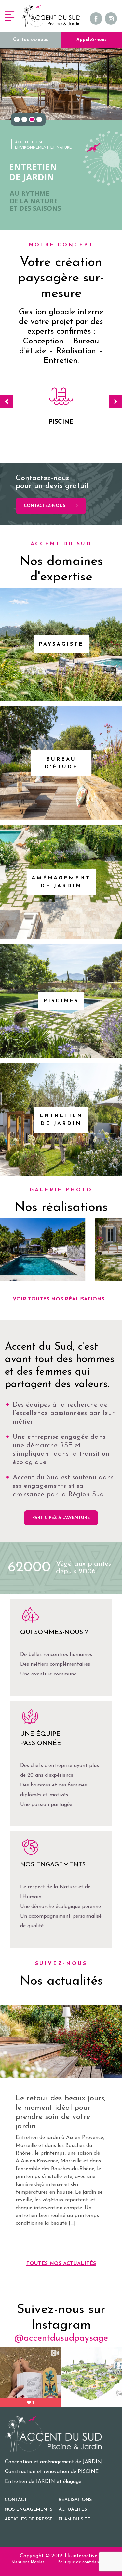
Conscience (61, 422)
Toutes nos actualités (61, 2264)
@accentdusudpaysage (61, 2338)
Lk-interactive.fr (84, 2556)
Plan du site (75, 2519)
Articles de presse (29, 2519)
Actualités (73, 2510)
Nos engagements (53, 1865)
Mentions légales (28, 2562)
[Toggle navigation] (10, 16)
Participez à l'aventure (61, 1518)
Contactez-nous (31, 40)
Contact (16, 2500)
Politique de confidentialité (84, 2562)
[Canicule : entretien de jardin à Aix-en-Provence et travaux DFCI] (61, 2041)
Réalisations (75, 2500)
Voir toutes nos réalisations (59, 1299)
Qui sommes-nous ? (54, 1632)
